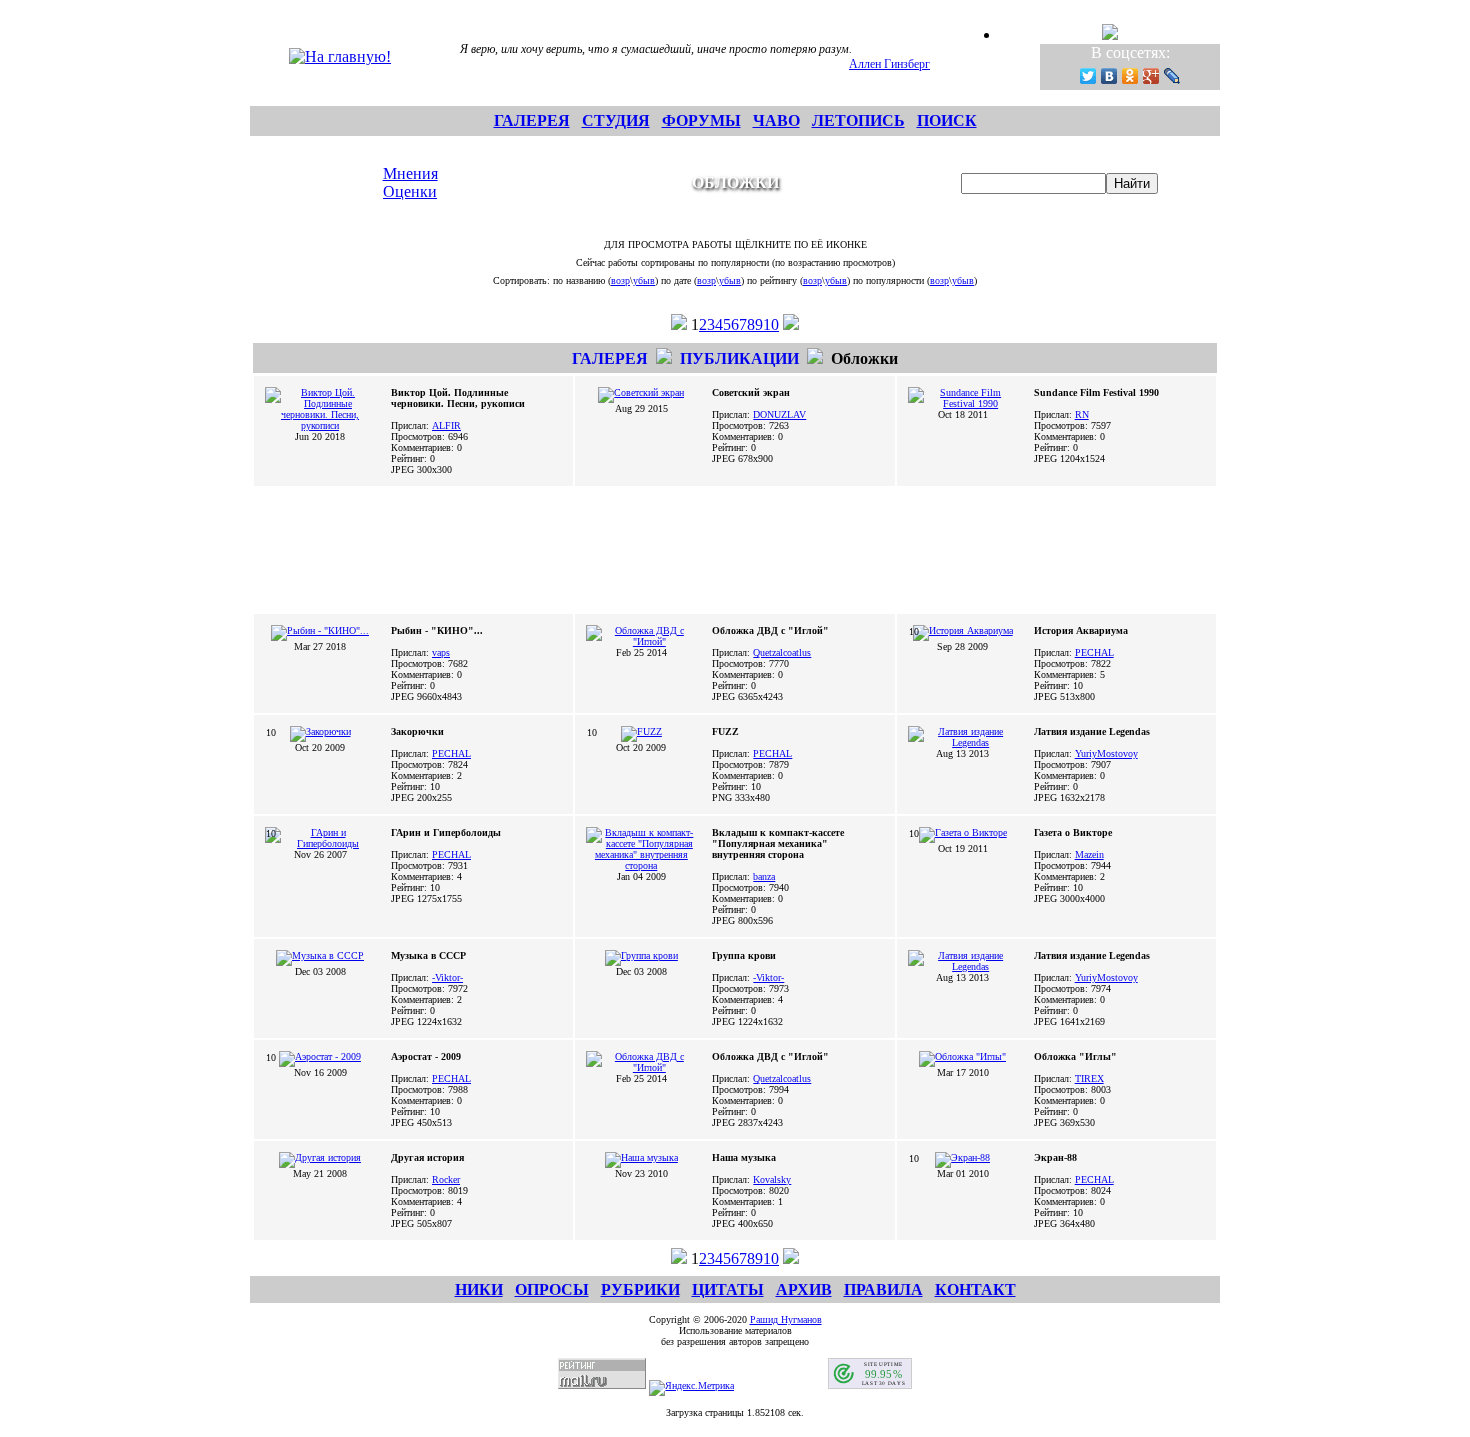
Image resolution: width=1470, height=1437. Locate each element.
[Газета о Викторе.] (963, 832)
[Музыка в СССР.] (320, 955)
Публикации (739, 358)
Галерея (610, 358)
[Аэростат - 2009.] (320, 1056)
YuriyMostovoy (1106, 753)
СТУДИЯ (616, 120)
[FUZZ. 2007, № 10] (641, 731)
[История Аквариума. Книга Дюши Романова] (963, 630)
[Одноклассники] (1130, 76)
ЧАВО (776, 120)
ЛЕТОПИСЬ (858, 120)
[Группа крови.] (641, 955)
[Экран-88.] (962, 1157)
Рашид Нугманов (786, 1319)
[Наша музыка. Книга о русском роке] (641, 1157)
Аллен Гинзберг (889, 64)
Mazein (1089, 854)
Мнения (410, 173)
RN (1082, 414)
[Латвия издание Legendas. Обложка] (963, 966)
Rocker (446, 1179)
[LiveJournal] (1172, 76)
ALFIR (446, 425)
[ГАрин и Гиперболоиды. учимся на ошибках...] (320, 843)
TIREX (1089, 1078)
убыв (644, 280)
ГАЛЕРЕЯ (532, 120)
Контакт (975, 1289)
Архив (804, 1289)
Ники (479, 1289)
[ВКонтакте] (1109, 76)
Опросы (552, 1289)
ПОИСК (947, 120)
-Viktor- (447, 977)
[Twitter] (1088, 76)
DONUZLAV (779, 414)
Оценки (410, 191)
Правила (883, 1289)
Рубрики (640, 1289)
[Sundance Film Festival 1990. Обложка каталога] (963, 403)
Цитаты (728, 1289)
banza (764, 876)
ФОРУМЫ (701, 120)
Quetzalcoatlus (782, 652)
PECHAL (1094, 652)
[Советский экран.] (641, 392)
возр (620, 280)
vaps (441, 652)
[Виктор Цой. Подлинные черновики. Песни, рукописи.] (320, 425)
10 (771, 324)
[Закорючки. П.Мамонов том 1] (320, 731)
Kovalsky (772, 1179)
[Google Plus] (1151, 76)
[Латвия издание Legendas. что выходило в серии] (963, 742)
